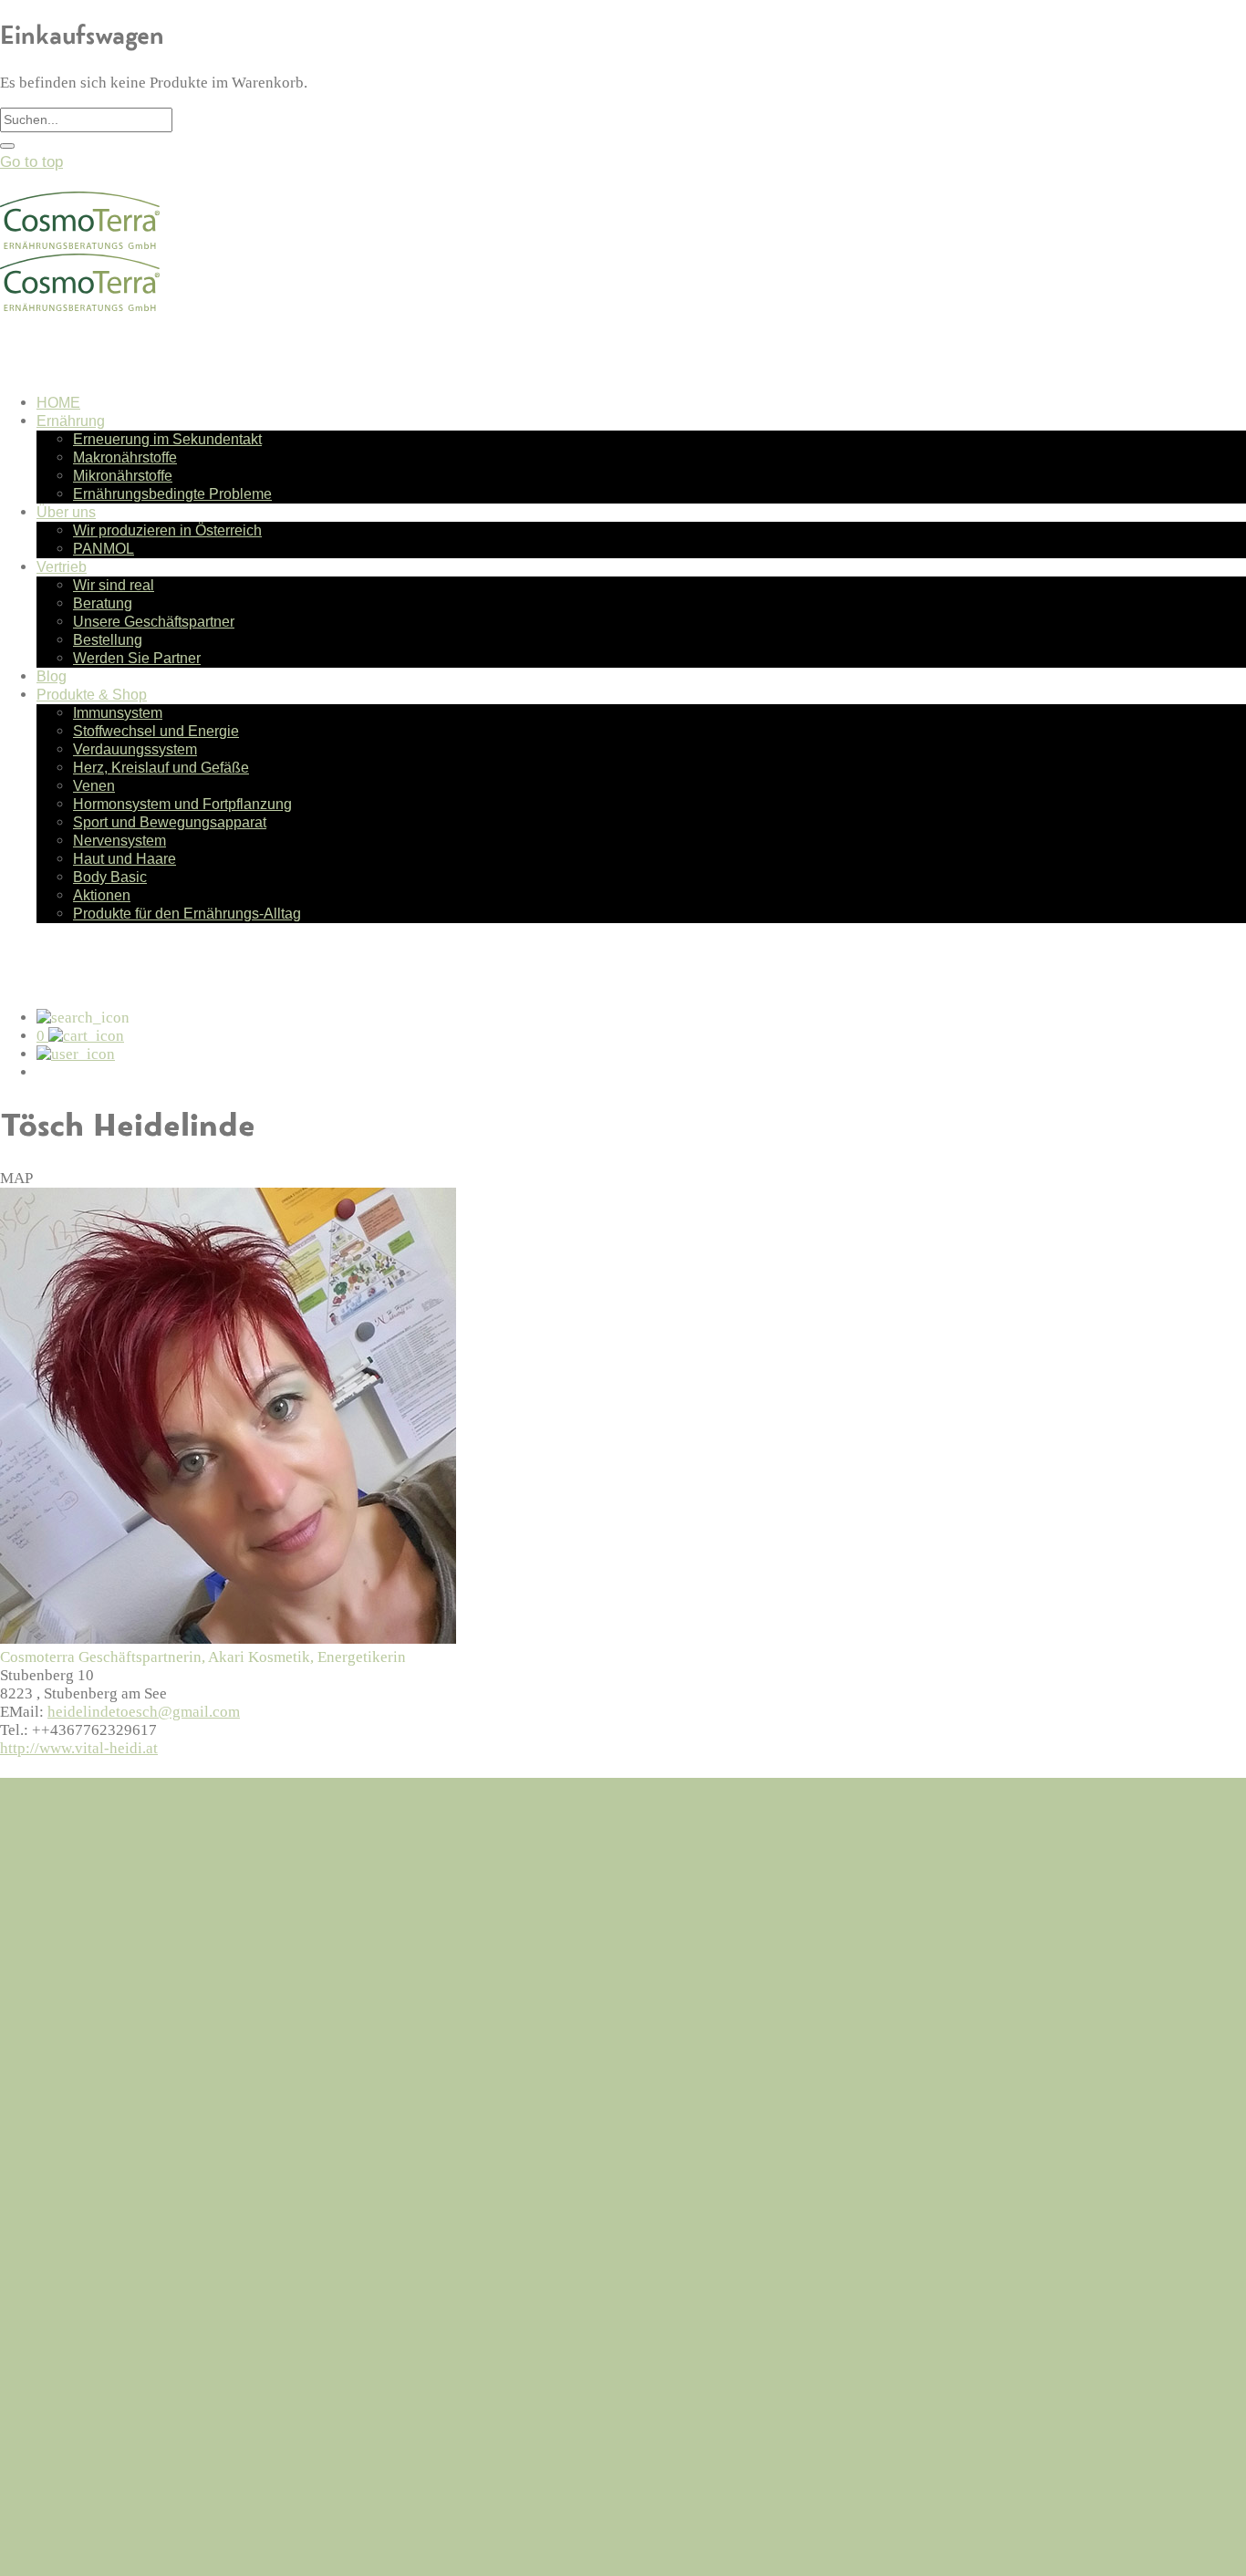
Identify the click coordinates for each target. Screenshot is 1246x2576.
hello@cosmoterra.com (75, 1913)
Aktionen (102, 895)
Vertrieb (62, 567)
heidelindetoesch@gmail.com (144, 1712)
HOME (58, 403)
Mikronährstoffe (123, 476)
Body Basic (110, 877)
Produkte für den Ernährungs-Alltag (187, 914)
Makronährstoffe (125, 457)
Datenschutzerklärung (111, 2133)
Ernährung (71, 421)
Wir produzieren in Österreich (167, 530)
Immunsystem (118, 713)
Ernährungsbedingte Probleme (172, 494)
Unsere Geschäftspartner (154, 622)
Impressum (75, 2157)
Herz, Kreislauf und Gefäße (161, 768)
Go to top (31, 162)
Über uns (66, 512)
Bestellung (108, 640)
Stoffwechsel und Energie (156, 731)
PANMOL (104, 549)
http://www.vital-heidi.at (79, 1748)
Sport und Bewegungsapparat (170, 822)
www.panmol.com (57, 2534)
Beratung (103, 603)
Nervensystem (119, 841)
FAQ (52, 2087)
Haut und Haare (125, 859)
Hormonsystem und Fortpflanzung (182, 804)
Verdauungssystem (135, 749)
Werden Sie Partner (137, 658)
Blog (52, 676)
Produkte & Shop (92, 695)
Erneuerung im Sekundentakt (167, 439)
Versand (64, 2110)
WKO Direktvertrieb (66, 2552)
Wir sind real (114, 585)
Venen (94, 786)
